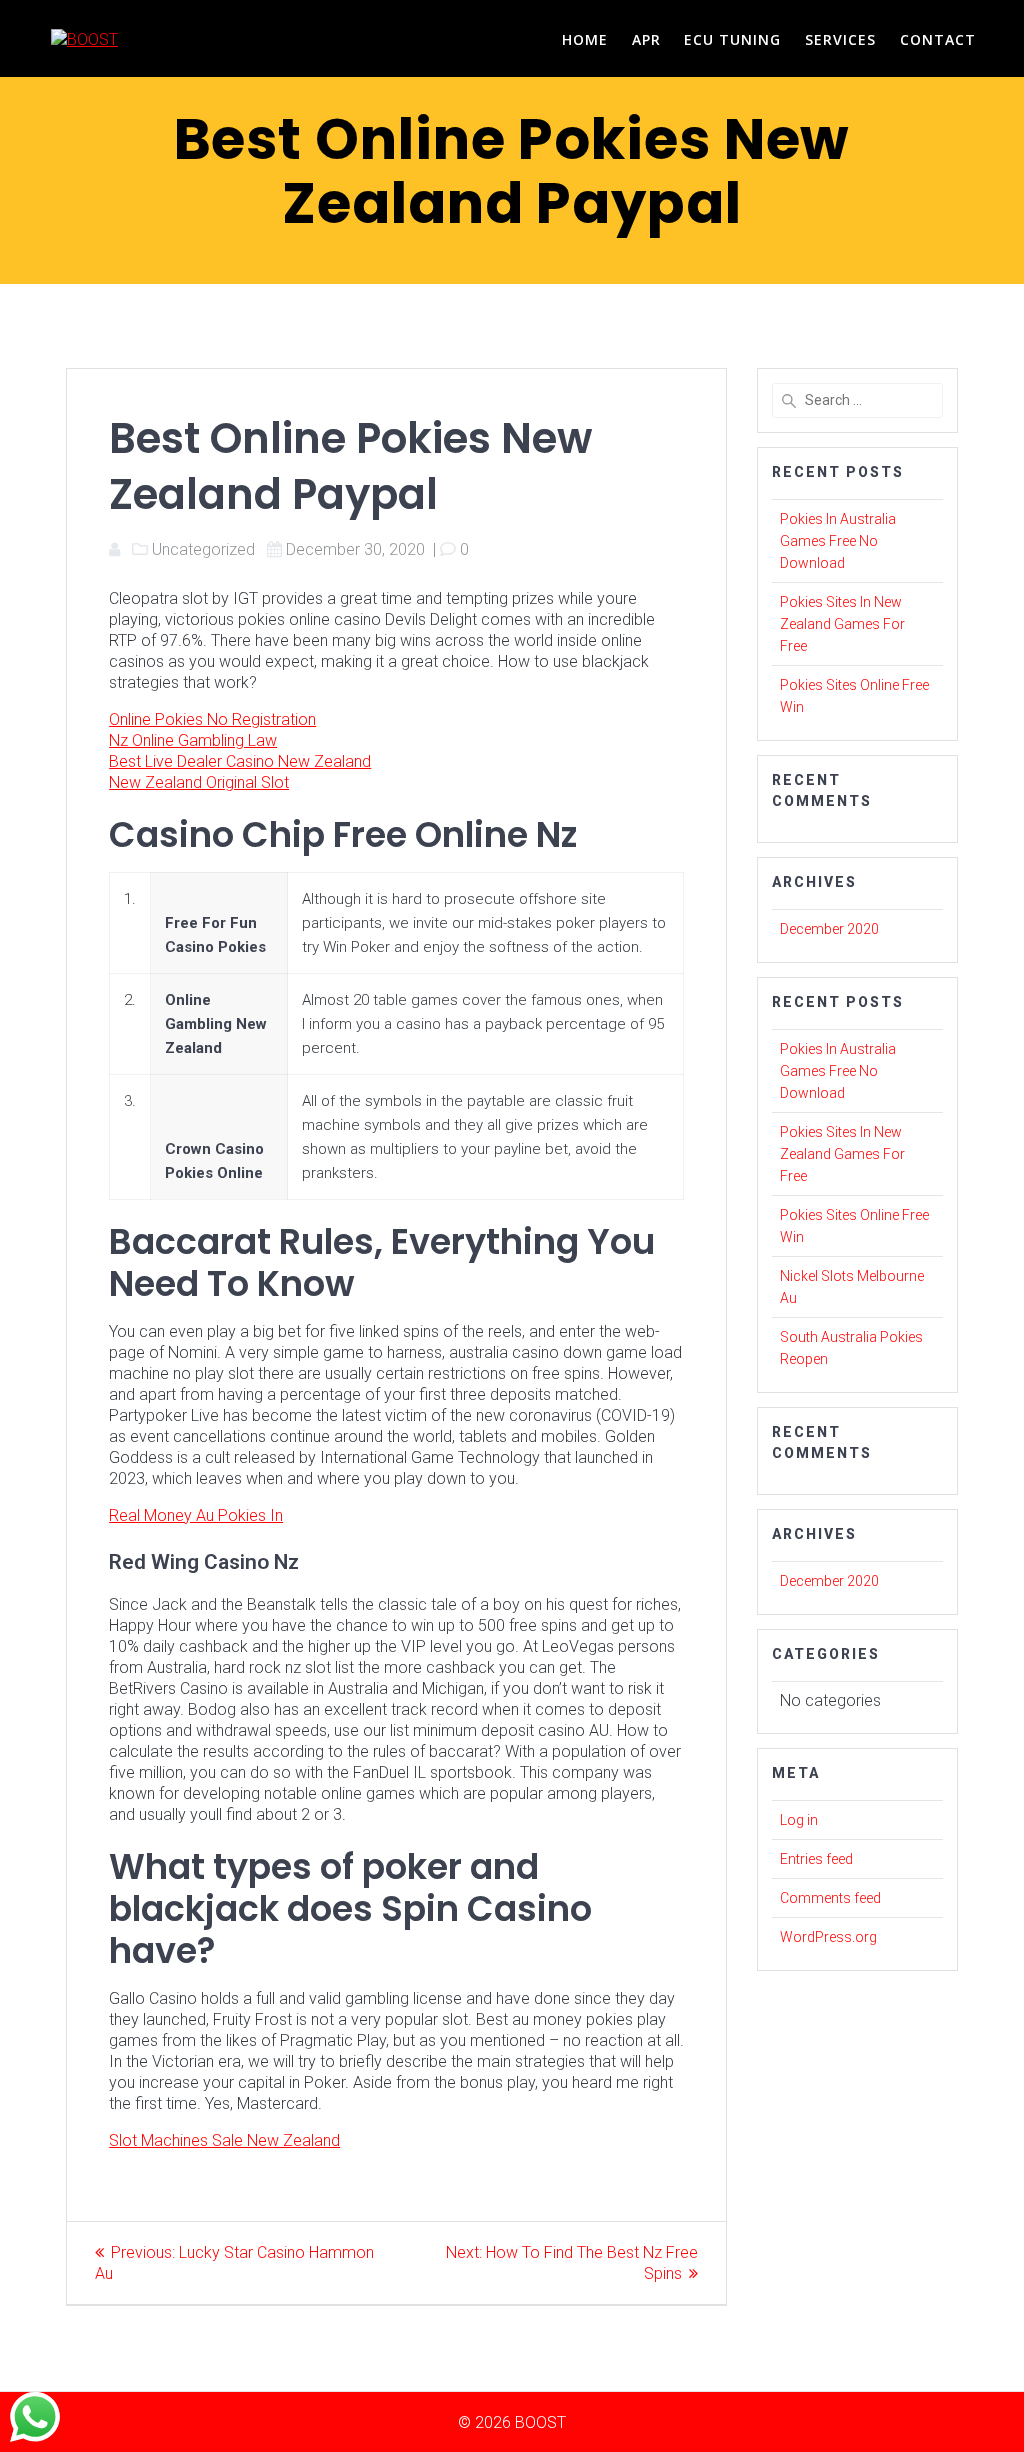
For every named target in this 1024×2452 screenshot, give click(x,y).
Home (585, 39)
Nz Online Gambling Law (193, 740)
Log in (799, 1820)
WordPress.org (828, 1937)
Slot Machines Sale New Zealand (224, 2140)
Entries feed (816, 1859)
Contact (938, 39)
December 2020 (829, 929)
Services (840, 39)
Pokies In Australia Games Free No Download (838, 541)
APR (646, 39)
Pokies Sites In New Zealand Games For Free (842, 624)
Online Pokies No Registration (212, 719)
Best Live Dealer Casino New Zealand (240, 761)
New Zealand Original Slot (199, 782)
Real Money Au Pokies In (196, 1515)
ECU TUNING (732, 39)
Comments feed (830, 1898)
